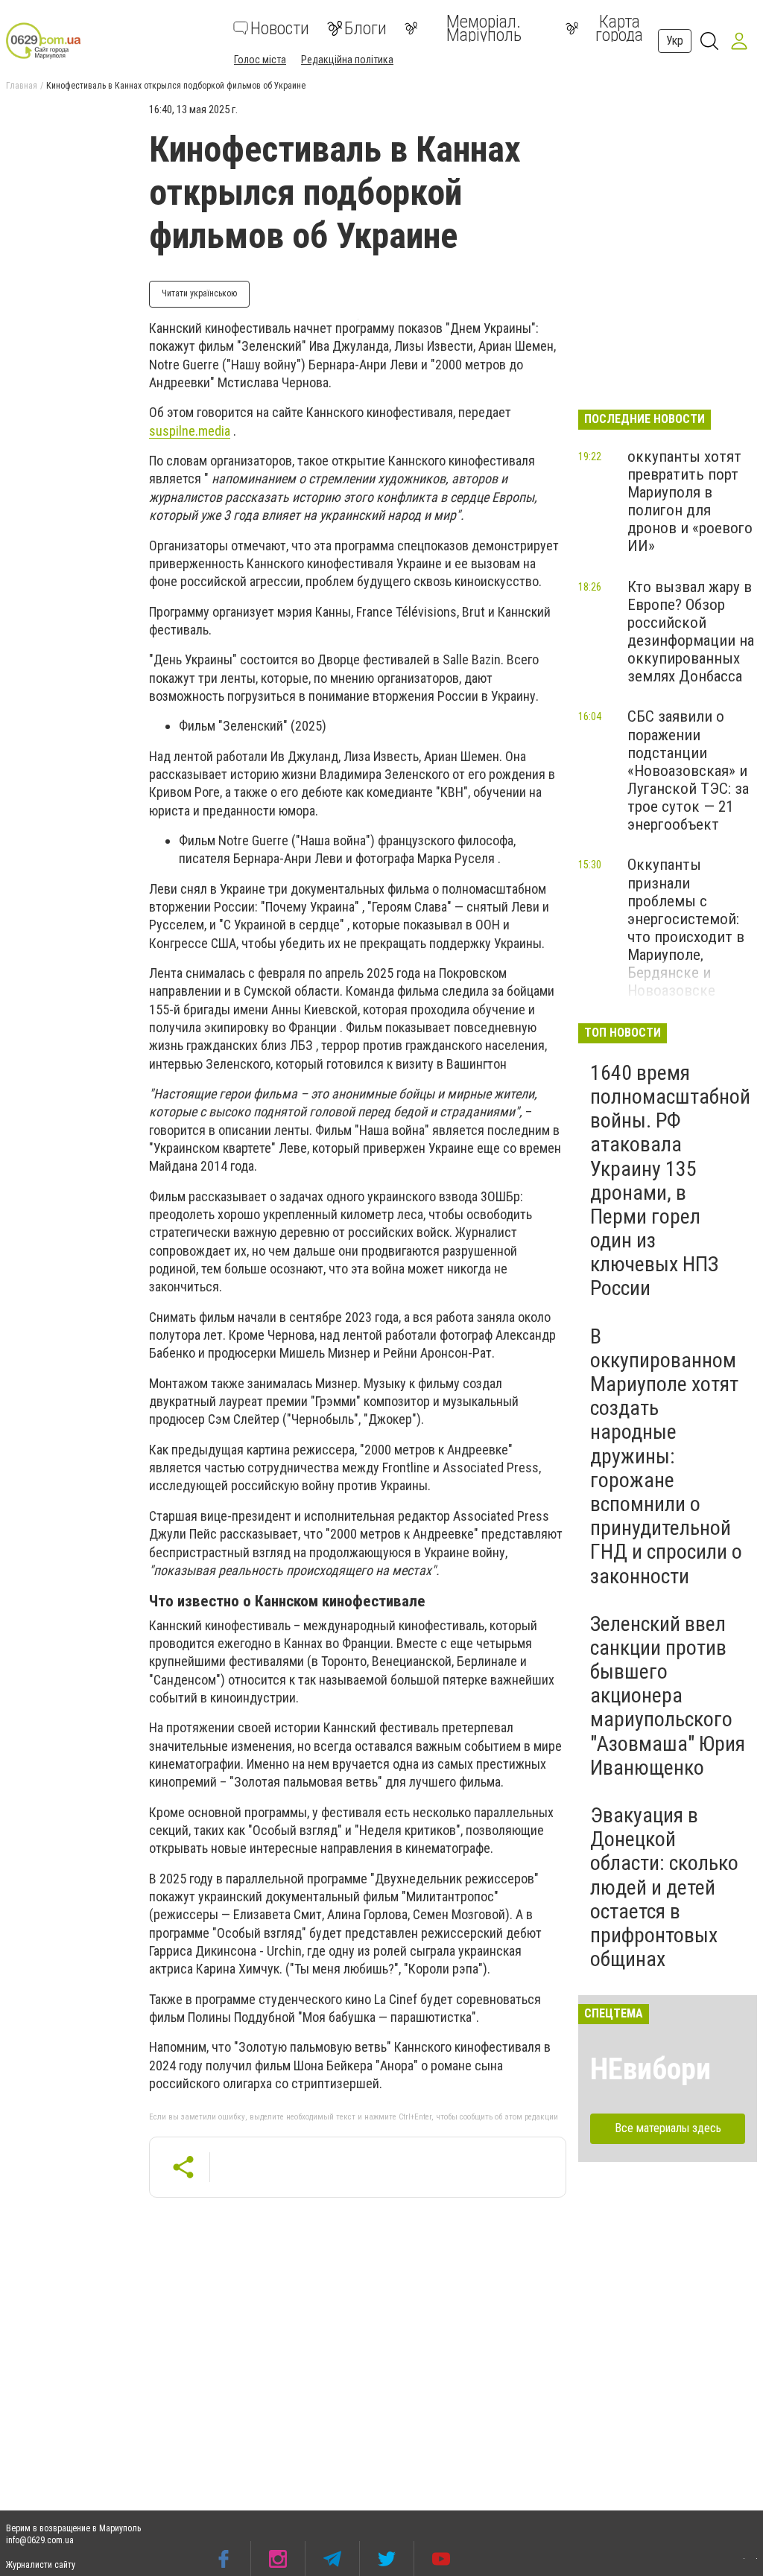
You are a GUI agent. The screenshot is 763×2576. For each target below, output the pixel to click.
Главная (22, 86)
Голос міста (260, 60)
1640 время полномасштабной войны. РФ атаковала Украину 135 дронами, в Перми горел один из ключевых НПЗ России (670, 1181)
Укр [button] (675, 41)
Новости (280, 28)
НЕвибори (650, 2069)
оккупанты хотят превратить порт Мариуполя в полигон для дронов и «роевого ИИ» (690, 502)
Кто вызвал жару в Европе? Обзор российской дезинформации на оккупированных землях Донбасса (691, 632)
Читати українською (199, 293)
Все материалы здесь (668, 2128)
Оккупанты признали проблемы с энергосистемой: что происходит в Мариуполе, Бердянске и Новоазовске (686, 928)
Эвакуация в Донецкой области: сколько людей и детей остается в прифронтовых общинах (664, 1887)
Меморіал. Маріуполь (484, 28)
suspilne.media (190, 431)
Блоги (365, 28)
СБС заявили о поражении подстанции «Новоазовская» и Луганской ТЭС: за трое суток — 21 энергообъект (688, 770)
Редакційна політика (347, 60)
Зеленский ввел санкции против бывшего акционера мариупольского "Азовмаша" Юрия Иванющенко (668, 1696)
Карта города (619, 28)
